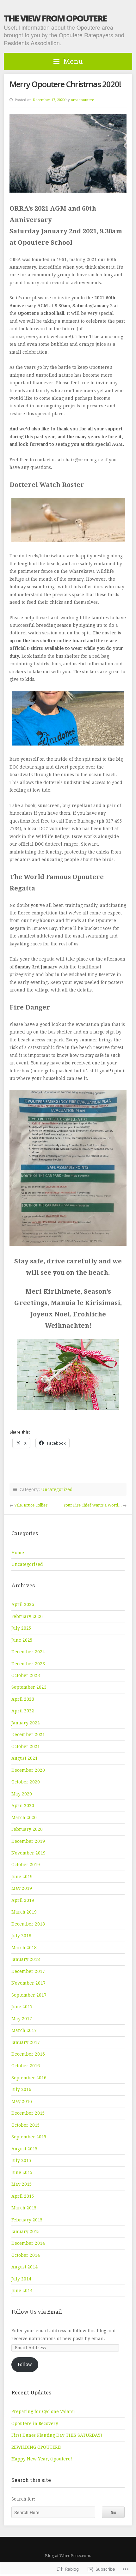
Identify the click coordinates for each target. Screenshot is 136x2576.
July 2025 (21, 1628)
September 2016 (29, 2078)
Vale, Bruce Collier (31, 1505)
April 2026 (23, 1604)
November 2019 (28, 1853)
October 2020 (26, 1782)
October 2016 (26, 2066)
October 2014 (26, 2255)
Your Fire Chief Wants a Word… (93, 1505)
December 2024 (28, 1652)
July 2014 (21, 2279)
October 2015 (26, 2125)
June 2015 (22, 2172)
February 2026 (27, 1616)
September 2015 (29, 2137)
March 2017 (24, 2030)
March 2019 (24, 1912)
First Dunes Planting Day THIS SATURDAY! (57, 2435)
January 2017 (26, 2042)
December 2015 (28, 2113)
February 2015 (27, 2220)
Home (18, 1553)
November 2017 (28, 1983)
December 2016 (28, 2054)
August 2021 (25, 1758)
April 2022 (23, 1711)
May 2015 (22, 2184)
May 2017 (22, 2019)
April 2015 (23, 2196)
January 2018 (26, 1959)
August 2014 (25, 2267)
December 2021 (28, 1734)
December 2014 (28, 2243)
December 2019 (28, 1841)
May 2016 (22, 2101)
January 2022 (26, 1723)
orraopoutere (82, 100)
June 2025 (22, 1640)
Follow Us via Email (37, 2312)
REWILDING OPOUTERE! (37, 2447)
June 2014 (22, 2291)
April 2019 (23, 1900)
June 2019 (22, 1877)
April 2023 (23, 1699)
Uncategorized (57, 1489)
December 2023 (28, 1664)
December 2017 (28, 1971)
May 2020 (22, 1794)
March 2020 (24, 1818)
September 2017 (29, 1995)
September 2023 (29, 1687)
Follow (25, 2364)
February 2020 (27, 1829)
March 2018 (24, 1948)
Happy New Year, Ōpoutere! (42, 2459)
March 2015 (24, 2208)
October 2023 (26, 1675)
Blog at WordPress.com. (68, 2556)
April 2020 (23, 1806)
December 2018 (28, 1924)
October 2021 (26, 1746)
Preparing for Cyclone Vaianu (43, 2411)
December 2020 (28, 1770)
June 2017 (22, 2007)
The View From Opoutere (55, 18)
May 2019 (22, 1888)
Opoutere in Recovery (35, 2423)
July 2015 (21, 2160)
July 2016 (21, 2089)
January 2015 (26, 2232)
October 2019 (26, 1865)
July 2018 (21, 1936)
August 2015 (25, 2149)
